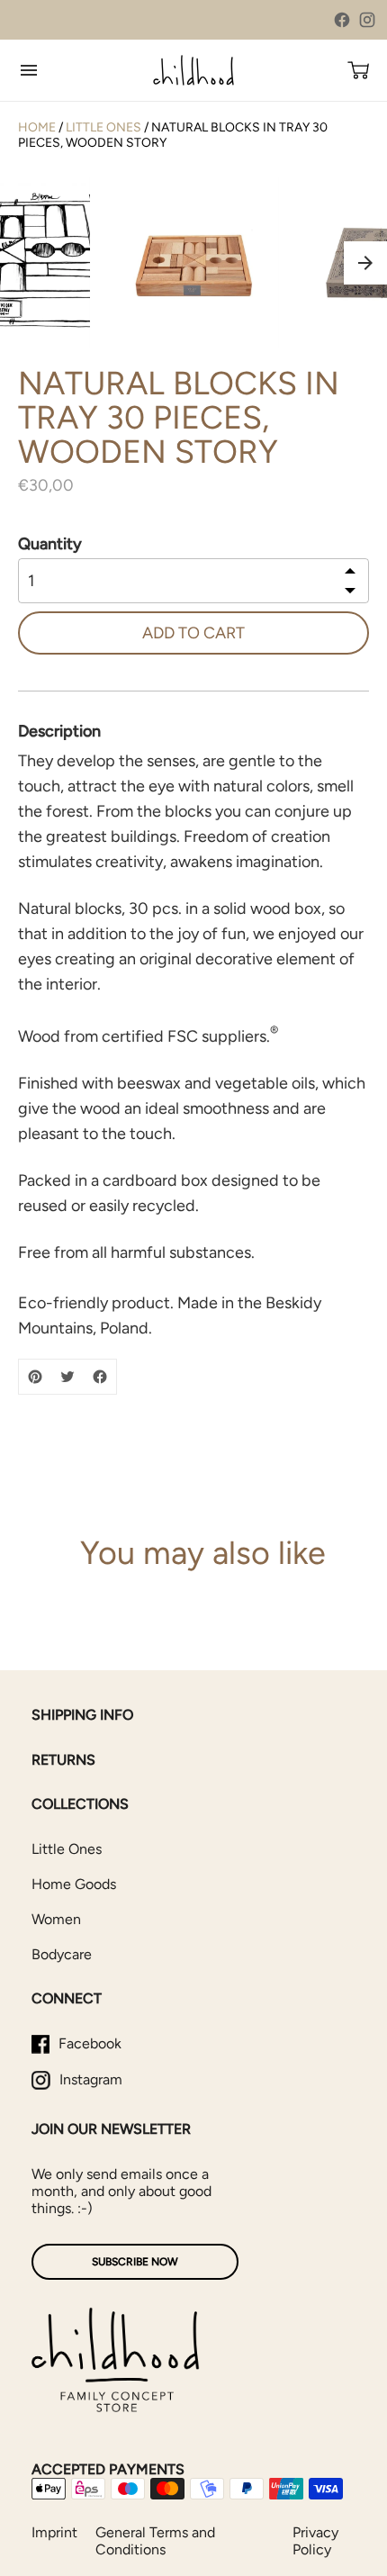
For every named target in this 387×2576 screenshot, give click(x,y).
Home (37, 127)
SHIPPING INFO (82, 1715)
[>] (350, 589)
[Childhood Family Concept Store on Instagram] (367, 20)
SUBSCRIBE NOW (135, 2262)
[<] (350, 572)
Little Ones (103, 127)
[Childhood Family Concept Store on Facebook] (342, 20)
